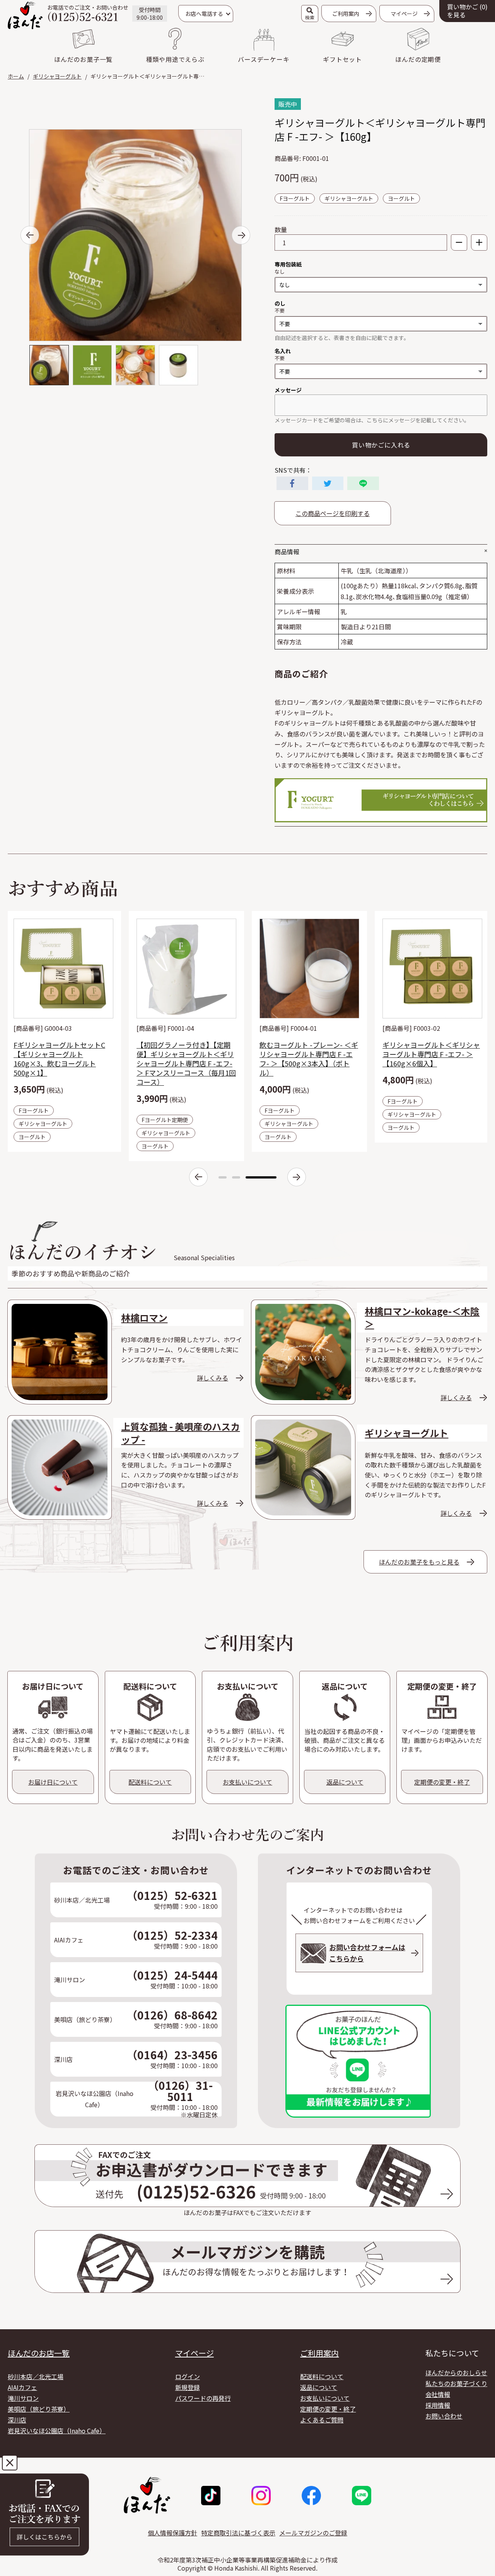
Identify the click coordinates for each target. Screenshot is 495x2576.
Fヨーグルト (295, 198)
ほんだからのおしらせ (456, 2373)
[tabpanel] (63, 1031)
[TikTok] (211, 2496)
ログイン (188, 2376)
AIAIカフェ (22, 2387)
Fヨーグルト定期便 (165, 1120)
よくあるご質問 (322, 2420)
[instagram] (261, 2496)
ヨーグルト (401, 198)
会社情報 (438, 2394)
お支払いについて (325, 2398)
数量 (281, 230)
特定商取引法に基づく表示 (238, 2533)
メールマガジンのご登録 (313, 2533)
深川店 (17, 2420)
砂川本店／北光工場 (36, 2376)
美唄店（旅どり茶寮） (39, 2409)
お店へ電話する (204, 14)
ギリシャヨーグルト (349, 198)
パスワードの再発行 (203, 2398)
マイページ (195, 2353)
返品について (319, 2387)
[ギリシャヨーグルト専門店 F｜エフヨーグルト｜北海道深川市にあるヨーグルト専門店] (381, 800)
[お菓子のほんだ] (25, 15)
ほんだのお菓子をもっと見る (419, 1562)
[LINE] (362, 2496)
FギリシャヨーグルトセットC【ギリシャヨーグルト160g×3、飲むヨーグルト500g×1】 (59, 1059)
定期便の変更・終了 (328, 2409)
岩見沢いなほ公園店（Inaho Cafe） (57, 2431)
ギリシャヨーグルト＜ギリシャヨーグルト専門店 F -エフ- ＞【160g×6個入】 (431, 1054)
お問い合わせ (444, 2416)
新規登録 (188, 2387)
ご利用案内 (346, 14)
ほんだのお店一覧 (39, 2353)
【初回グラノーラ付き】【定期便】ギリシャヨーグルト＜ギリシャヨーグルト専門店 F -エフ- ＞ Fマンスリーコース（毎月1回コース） (186, 1063)
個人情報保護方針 (172, 2533)
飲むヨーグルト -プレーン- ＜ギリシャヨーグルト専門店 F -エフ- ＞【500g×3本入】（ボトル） (309, 1059)
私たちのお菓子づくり (456, 2383)
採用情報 (438, 2405)
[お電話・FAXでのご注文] (44, 2515)
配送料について (322, 2376)
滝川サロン (23, 2398)
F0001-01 (316, 158)
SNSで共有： (293, 470)
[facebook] (311, 2496)
